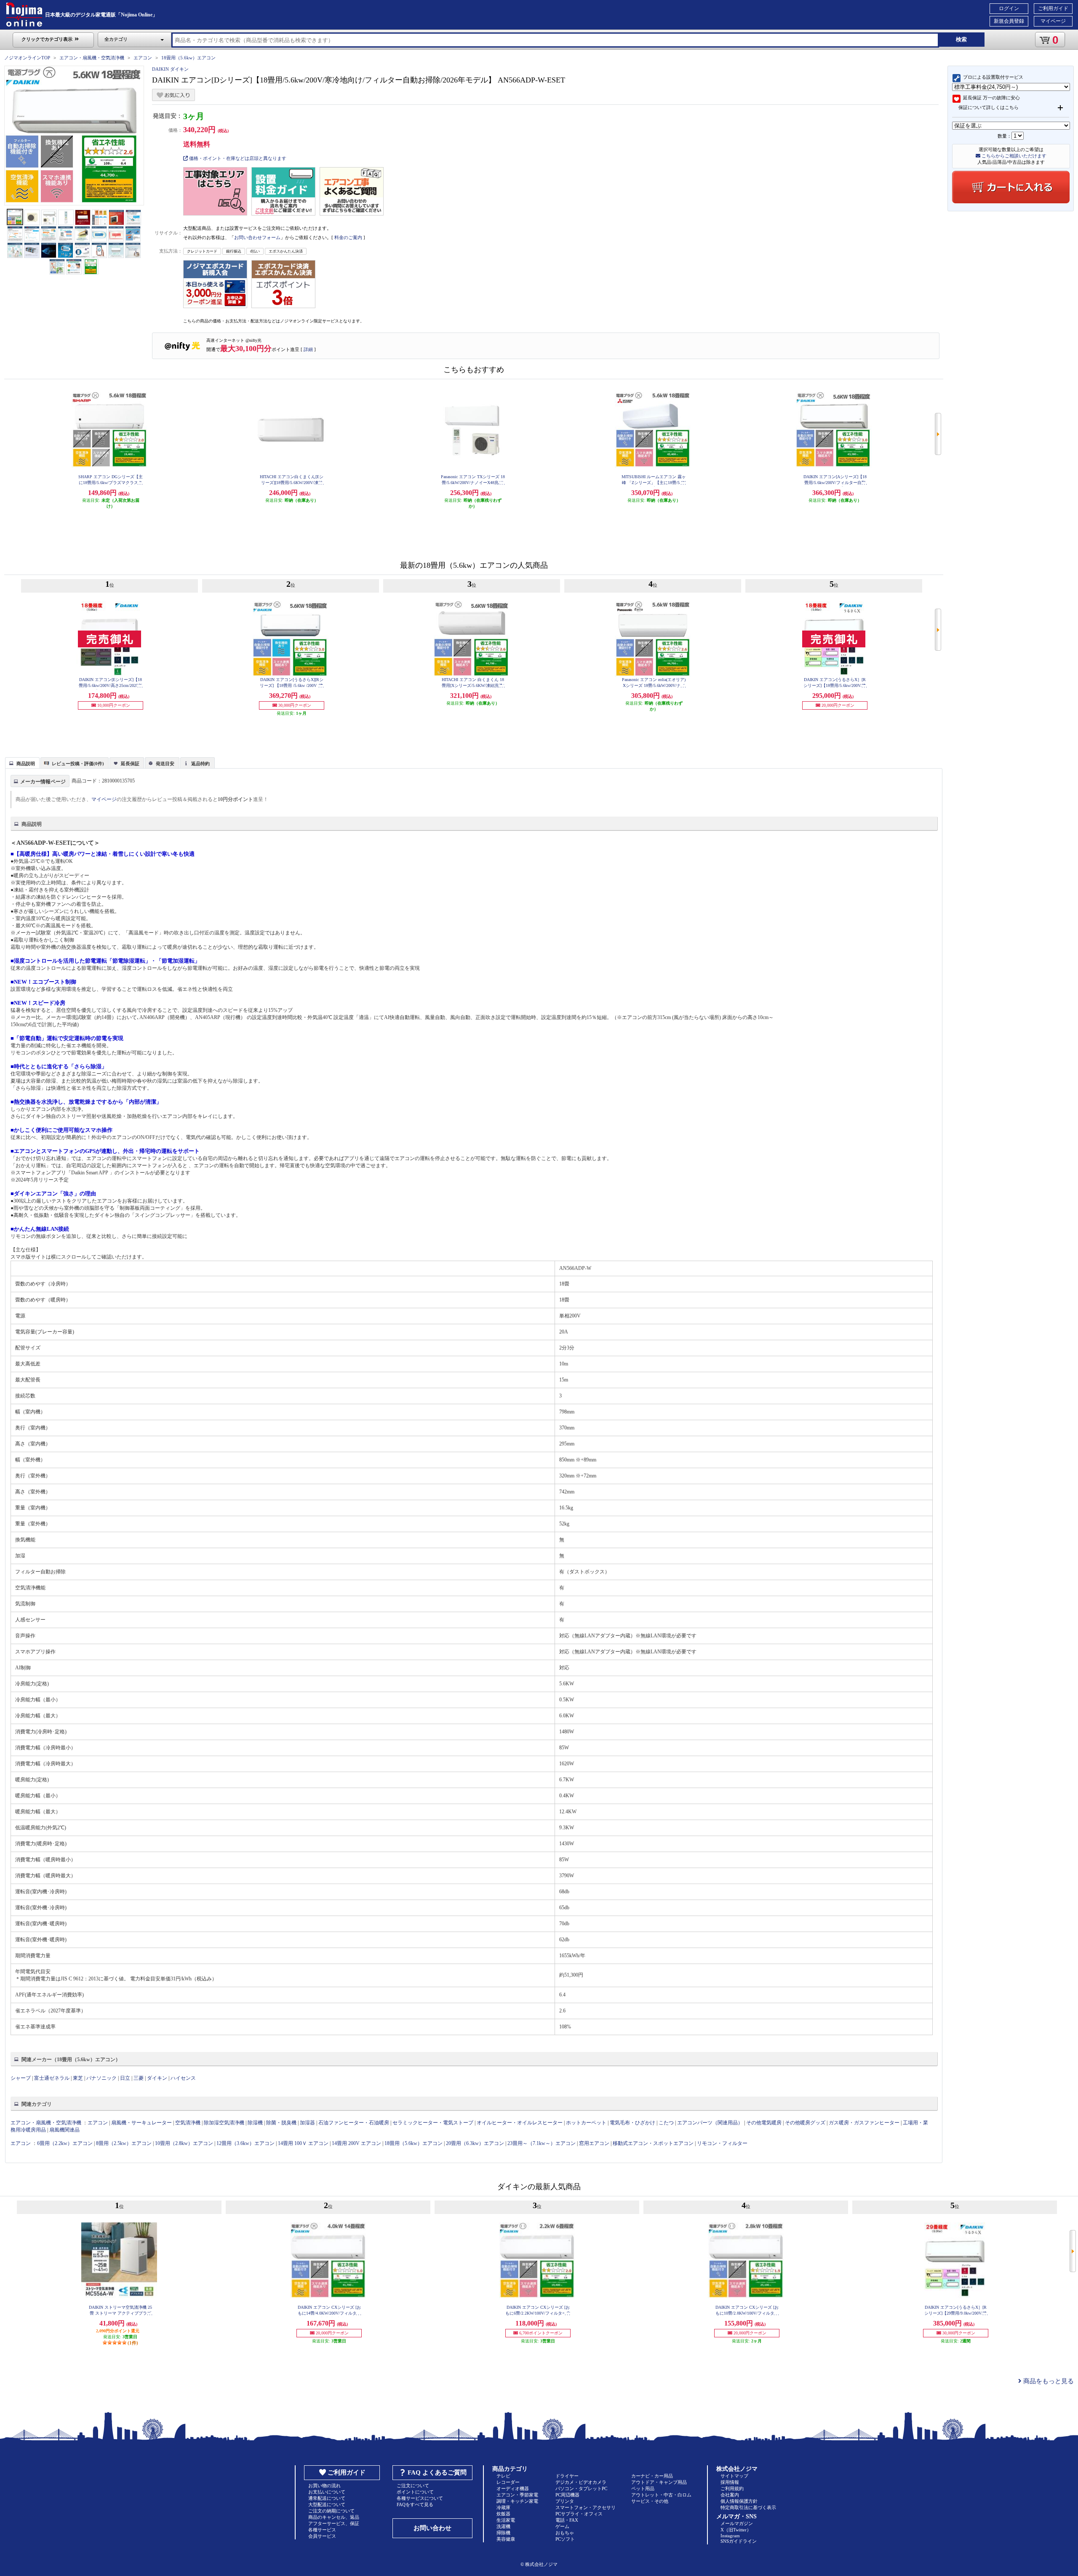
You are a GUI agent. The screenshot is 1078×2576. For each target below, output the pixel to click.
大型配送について (327, 2504)
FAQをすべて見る (415, 2504)
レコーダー (508, 2482)
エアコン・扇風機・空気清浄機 (92, 58)
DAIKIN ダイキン (170, 69)
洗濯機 (503, 2526)
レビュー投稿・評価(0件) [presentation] (78, 764)
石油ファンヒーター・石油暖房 (354, 2123)
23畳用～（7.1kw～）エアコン (542, 2143)
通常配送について (327, 2498)
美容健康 (506, 2539)
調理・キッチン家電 (517, 2501)
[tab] (22, 763)
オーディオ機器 (513, 2488)
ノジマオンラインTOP (27, 58)
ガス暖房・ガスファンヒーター (864, 2123)
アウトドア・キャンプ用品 (659, 2482)
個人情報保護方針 (739, 2501)
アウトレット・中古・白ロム (661, 2495)
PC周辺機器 (567, 2495)
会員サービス (322, 2536)
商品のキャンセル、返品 (334, 2517)
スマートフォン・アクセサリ (586, 2507)
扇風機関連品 (64, 2130)
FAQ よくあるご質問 (437, 2472)
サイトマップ (734, 2476)
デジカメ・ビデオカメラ (581, 2482)
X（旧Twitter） (736, 2530)
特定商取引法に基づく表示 (748, 2507)
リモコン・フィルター (722, 2143)
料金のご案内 (348, 237)
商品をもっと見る (1048, 2381)
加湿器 (307, 2123)
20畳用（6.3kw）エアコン (475, 2143)
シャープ (21, 2078)
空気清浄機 (188, 2123)
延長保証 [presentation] (130, 764)
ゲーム (562, 2526)
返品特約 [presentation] (200, 764)
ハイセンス (183, 2078)
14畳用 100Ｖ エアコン (303, 2143)
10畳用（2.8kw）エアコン (184, 2143)
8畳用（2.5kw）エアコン (124, 2143)
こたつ (666, 2123)
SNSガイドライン (739, 2541)
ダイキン (157, 2078)
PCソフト (565, 2539)
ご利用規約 (732, 2488)
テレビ (503, 2476)
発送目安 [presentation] (165, 764)
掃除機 (503, 2533)
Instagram (730, 2536)
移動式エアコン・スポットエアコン (653, 2143)
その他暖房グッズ (805, 2123)
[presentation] (21, 762)
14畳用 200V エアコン (356, 2143)
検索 (961, 39)
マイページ (1053, 21)
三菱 (139, 2078)
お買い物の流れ (324, 2486)
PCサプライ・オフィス (579, 2514)
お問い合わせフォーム (257, 237)
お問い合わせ (432, 2528)
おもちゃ (565, 2533)
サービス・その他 (650, 2501)
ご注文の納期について (331, 2511)
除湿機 (255, 2123)
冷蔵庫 (503, 2507)
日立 (125, 2078)
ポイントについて (415, 2492)
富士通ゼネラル (52, 2078)
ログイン (1009, 8)
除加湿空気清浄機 (224, 2123)
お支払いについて (327, 2492)
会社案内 (730, 2495)
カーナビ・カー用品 (652, 2476)
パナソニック (101, 2078)
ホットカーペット (586, 2123)
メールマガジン (737, 2523)
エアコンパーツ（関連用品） (710, 2123)
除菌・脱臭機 (281, 2123)
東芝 (78, 2078)
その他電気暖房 (764, 2123)
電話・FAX (567, 2520)
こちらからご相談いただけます (1013, 156)
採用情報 (730, 2482)
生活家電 (506, 2520)
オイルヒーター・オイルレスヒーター (520, 2123)
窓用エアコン (594, 2143)
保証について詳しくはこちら (989, 107)
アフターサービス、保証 (334, 2523)
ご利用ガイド (1053, 8)
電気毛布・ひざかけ (632, 2123)
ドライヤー (567, 2476)
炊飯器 (503, 2514)
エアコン (143, 58)
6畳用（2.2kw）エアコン (65, 2143)
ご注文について (413, 2486)
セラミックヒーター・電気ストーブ (433, 2123)
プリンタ (565, 2501)
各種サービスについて (420, 2498)
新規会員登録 (1009, 21)
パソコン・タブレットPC (581, 2488)
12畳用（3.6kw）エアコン (245, 2143)
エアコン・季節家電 (517, 2495)
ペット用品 (643, 2488)
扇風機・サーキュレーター (141, 2123)
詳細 (308, 349)
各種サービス (322, 2530)
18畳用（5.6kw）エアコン (188, 58)
